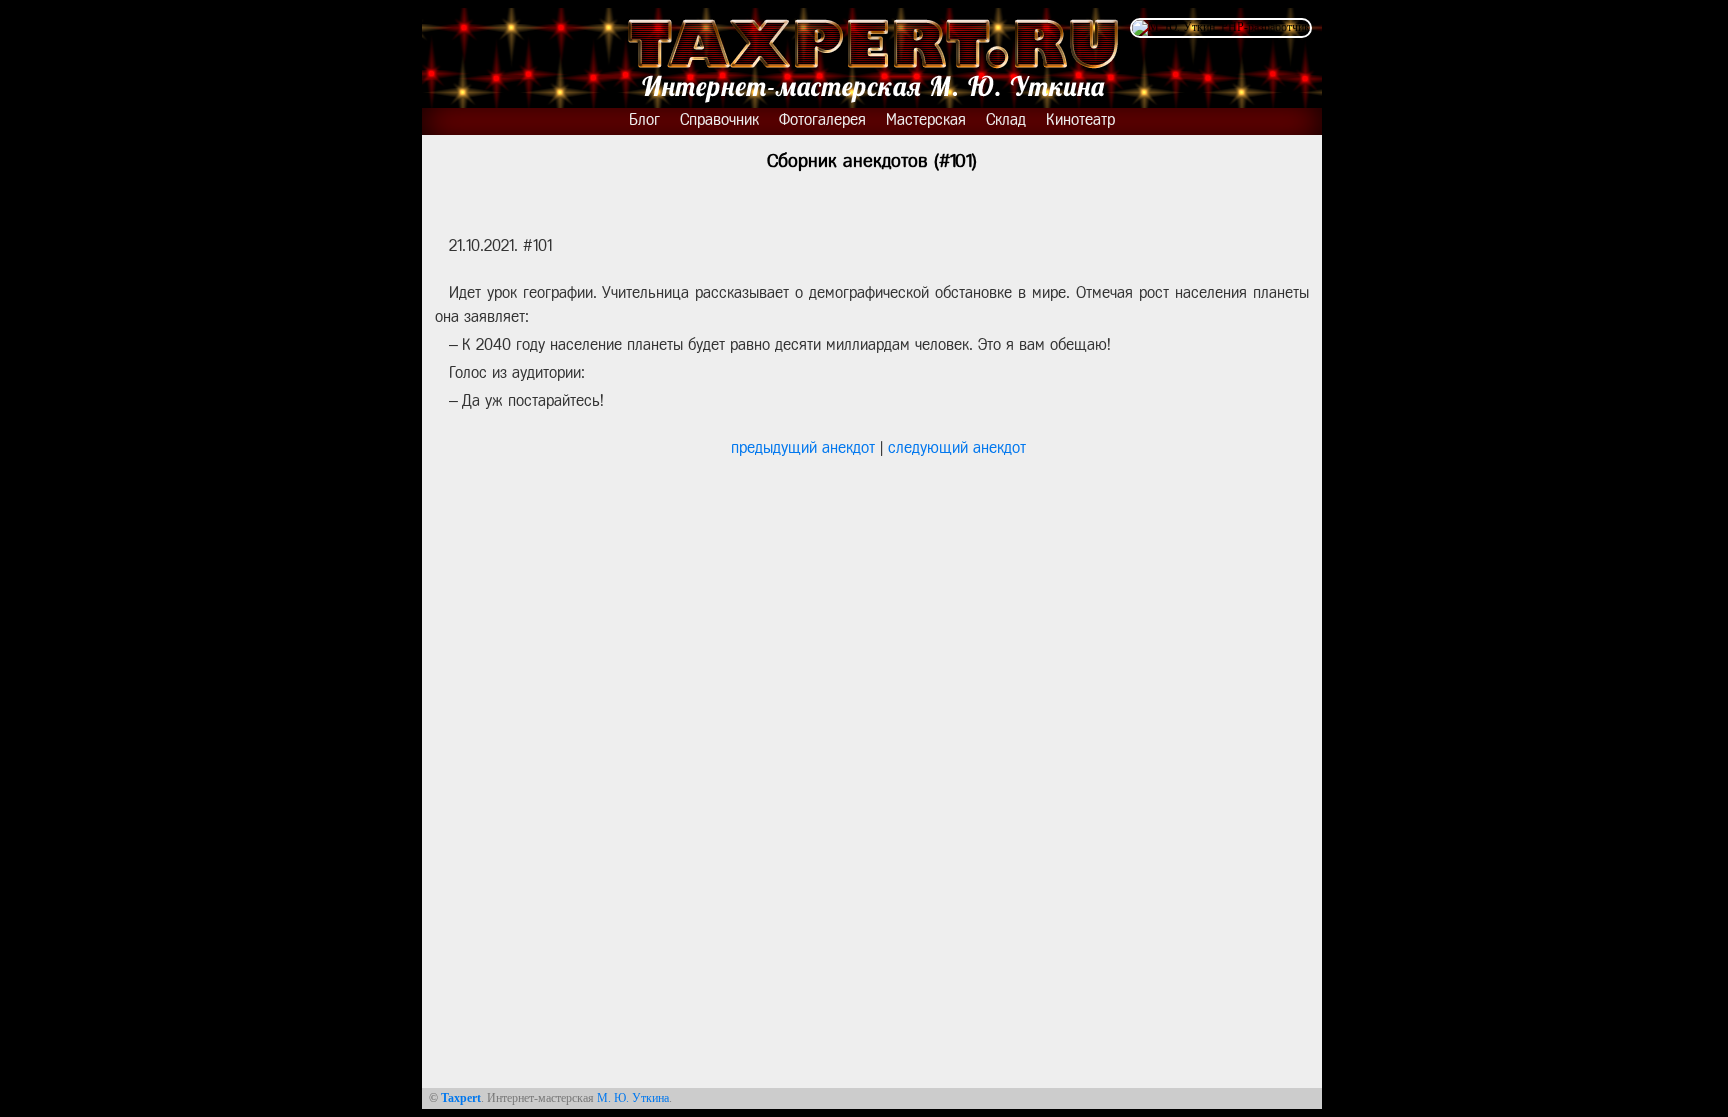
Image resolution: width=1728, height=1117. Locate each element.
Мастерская (926, 119)
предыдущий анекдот (803, 447)
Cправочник (719, 119)
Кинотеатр (1080, 119)
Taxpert (461, 1098)
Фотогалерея (822, 119)
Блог (644, 119)
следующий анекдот (957, 447)
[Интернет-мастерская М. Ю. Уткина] (872, 54)
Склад (1006, 119)
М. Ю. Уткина (633, 1098)
